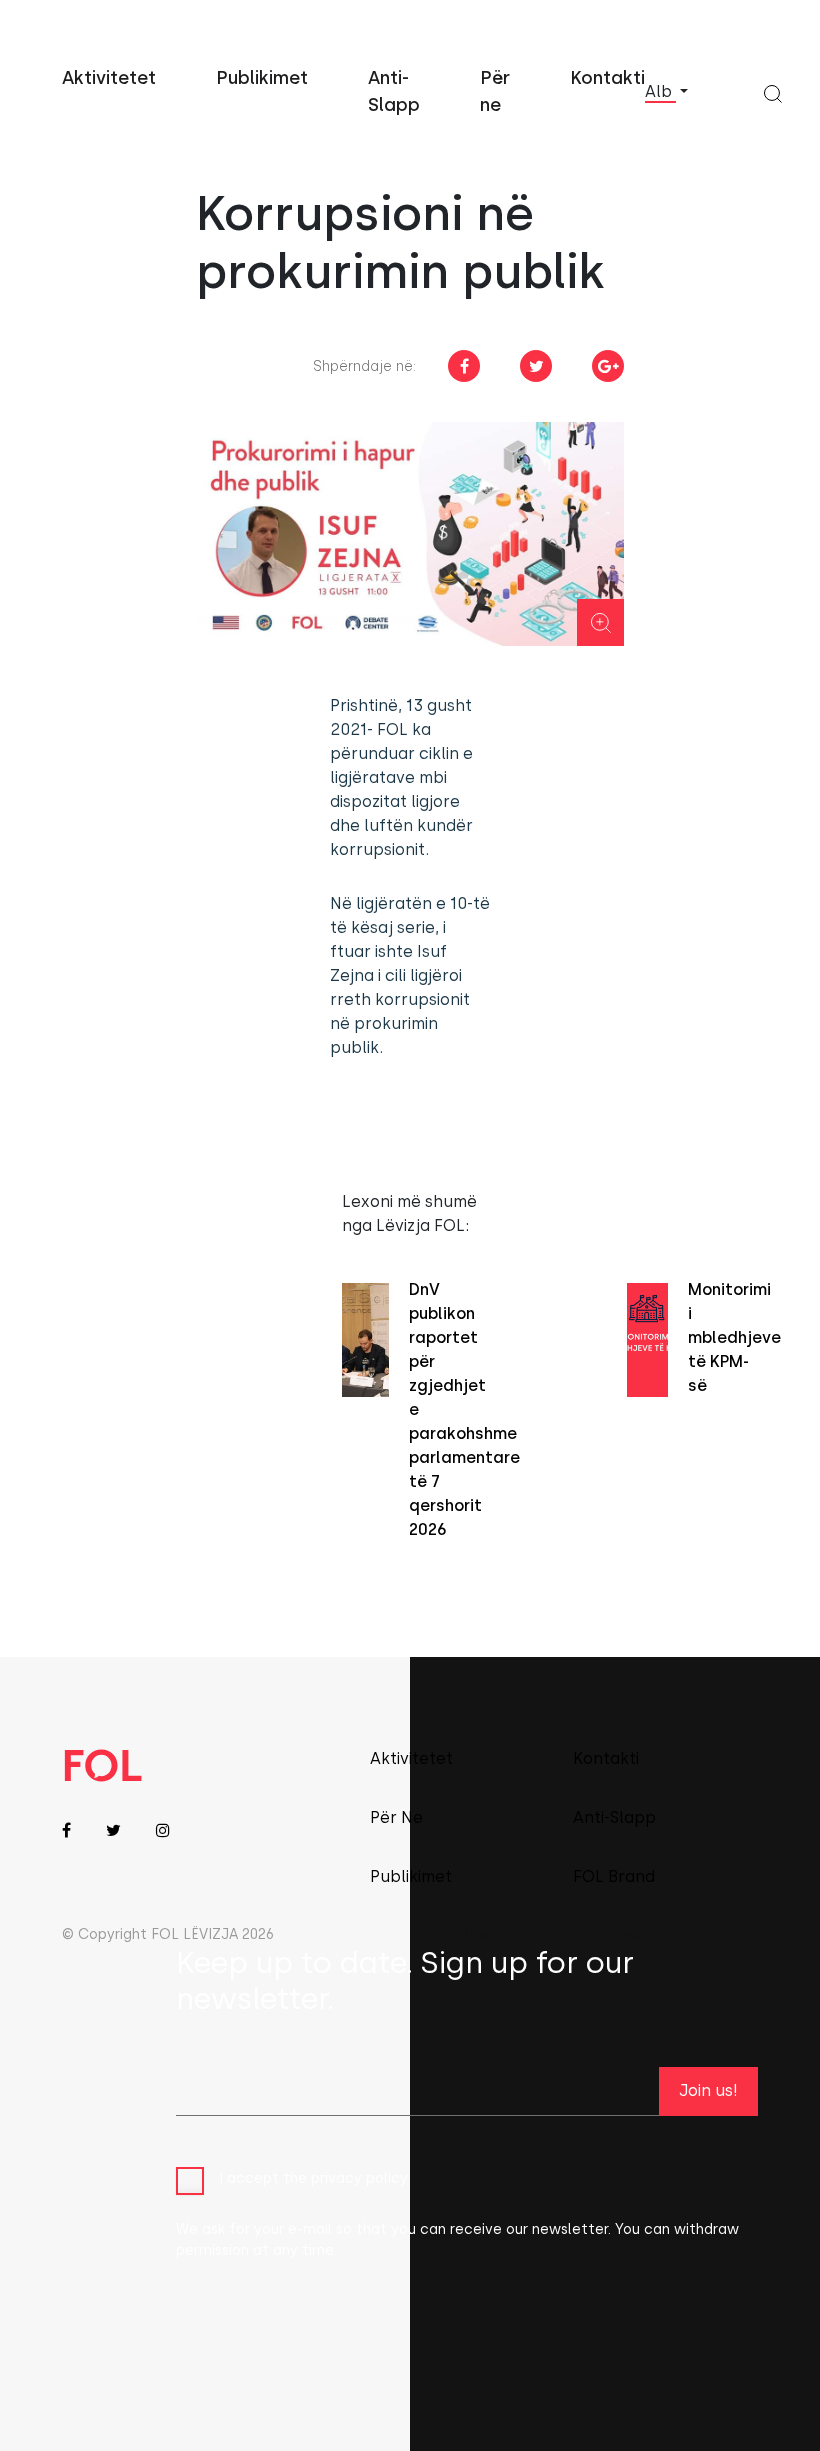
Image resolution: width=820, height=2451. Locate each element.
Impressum (618, 1934)
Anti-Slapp (614, 1817)
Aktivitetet (109, 78)
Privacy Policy (508, 1934)
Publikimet (262, 78)
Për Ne (396, 1817)
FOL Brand (614, 1876)
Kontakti (607, 78)
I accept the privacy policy (313, 2178)
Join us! (708, 2090)
